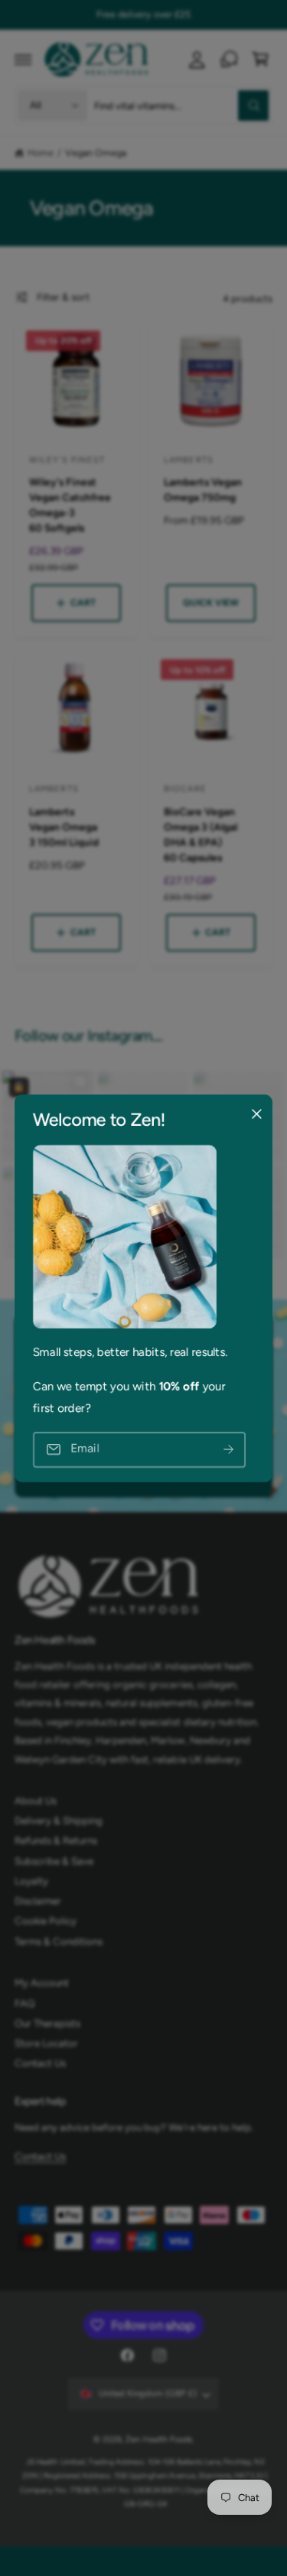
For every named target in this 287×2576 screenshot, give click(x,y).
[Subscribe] (228, 1450)
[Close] (256, 1114)
